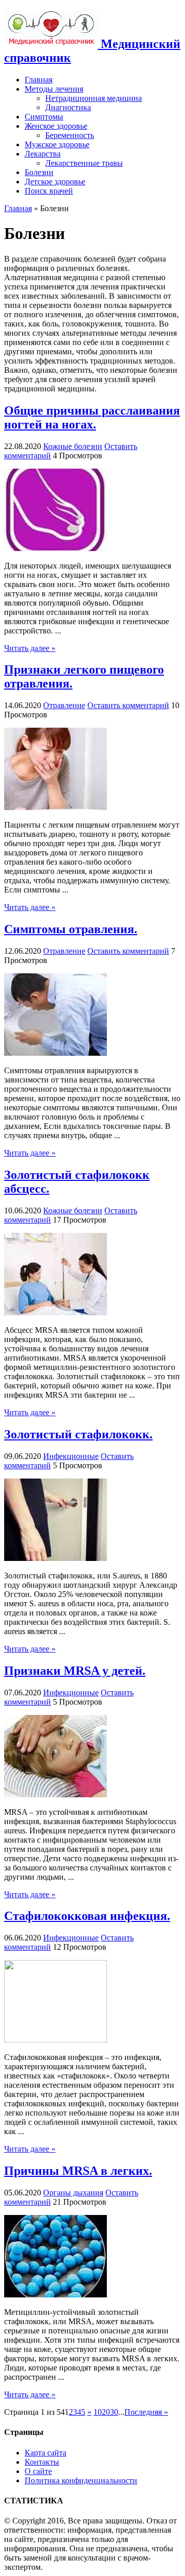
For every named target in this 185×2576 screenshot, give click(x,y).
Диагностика (68, 107)
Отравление (64, 705)
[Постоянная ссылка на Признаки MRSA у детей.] (55, 1794)
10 (98, 2412)
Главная (39, 80)
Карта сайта (45, 2453)
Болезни (39, 172)
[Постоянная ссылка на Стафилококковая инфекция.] (55, 2040)
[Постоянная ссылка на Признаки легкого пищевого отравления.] (55, 807)
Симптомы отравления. (71, 929)
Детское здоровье (55, 182)
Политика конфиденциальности (81, 2480)
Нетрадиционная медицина (94, 98)
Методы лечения (54, 89)
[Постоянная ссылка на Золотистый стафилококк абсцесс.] (55, 1312)
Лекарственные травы (84, 163)
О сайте (38, 2471)
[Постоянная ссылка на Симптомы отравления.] (55, 1053)
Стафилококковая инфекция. (87, 1916)
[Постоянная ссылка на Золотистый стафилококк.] (55, 1558)
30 (114, 2412)
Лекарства (43, 154)
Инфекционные (71, 1456)
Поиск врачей (49, 191)
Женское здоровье (56, 126)
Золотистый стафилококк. (78, 1434)
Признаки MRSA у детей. (75, 1671)
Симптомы (44, 117)
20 (106, 2412)
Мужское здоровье (57, 144)
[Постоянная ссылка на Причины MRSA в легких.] (55, 2295)
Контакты (42, 2462)
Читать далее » (30, 648)
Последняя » (146, 2412)
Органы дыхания (73, 2193)
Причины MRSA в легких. (78, 2171)
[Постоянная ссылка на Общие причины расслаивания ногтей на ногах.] (55, 548)
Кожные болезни (73, 446)
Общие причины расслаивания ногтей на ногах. (92, 417)
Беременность (70, 135)
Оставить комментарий (128, 705)
